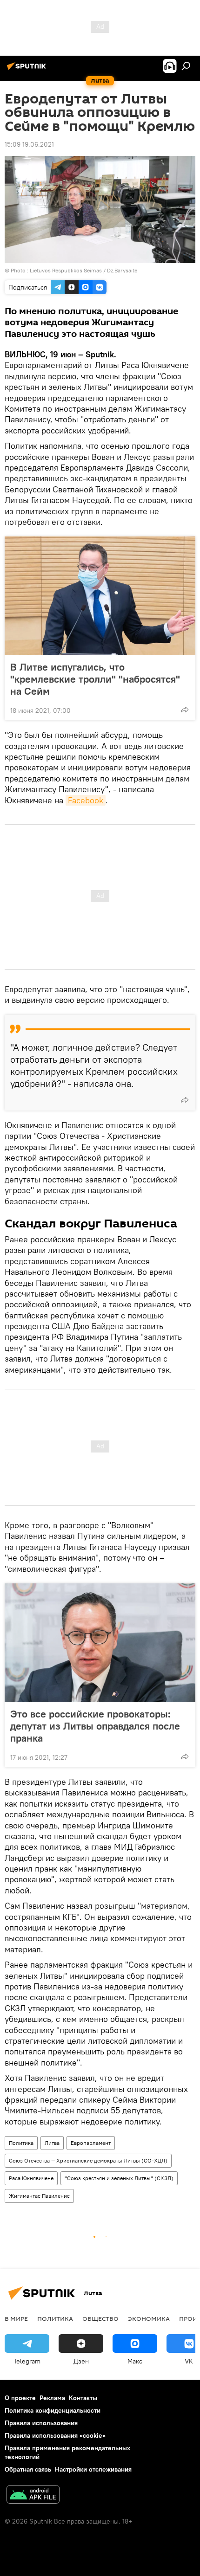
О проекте (20, 2398)
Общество (100, 2318)
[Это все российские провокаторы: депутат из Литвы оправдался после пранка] (100, 1643)
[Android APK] (33, 2495)
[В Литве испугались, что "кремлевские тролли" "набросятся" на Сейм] (100, 596)
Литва (52, 2143)
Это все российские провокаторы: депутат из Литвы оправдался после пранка (95, 1726)
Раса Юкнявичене (31, 2178)
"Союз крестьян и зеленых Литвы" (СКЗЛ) (119, 2178)
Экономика (149, 2318)
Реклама (52, 2398)
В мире (16, 2318)
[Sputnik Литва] (28, 70)
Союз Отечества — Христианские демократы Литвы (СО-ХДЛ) (88, 2160)
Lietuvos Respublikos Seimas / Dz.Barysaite (83, 270)
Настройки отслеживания (93, 2469)
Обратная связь (28, 2469)
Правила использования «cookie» (55, 2435)
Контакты (83, 2398)
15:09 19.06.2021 (29, 144)
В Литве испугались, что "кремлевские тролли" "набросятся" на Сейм (95, 679)
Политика (21, 2143)
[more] (185, 710)
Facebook (86, 800)
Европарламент (91, 2143)
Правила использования (41, 2423)
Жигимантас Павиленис (39, 2196)
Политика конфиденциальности (53, 2410)
